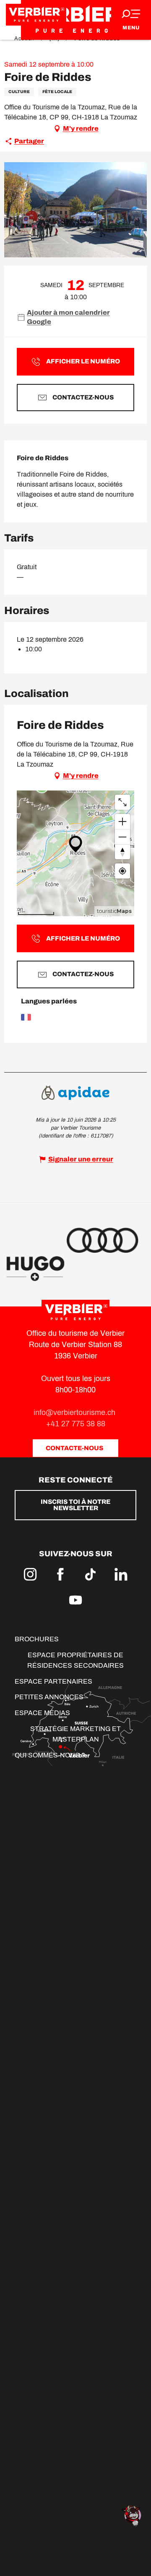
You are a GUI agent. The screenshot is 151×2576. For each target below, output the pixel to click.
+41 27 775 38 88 (76, 1424)
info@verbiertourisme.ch (75, 1412)
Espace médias (42, 1713)
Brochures (37, 1639)
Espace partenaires (53, 1681)
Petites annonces (49, 1697)
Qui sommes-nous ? (50, 1755)
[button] (75, 210)
